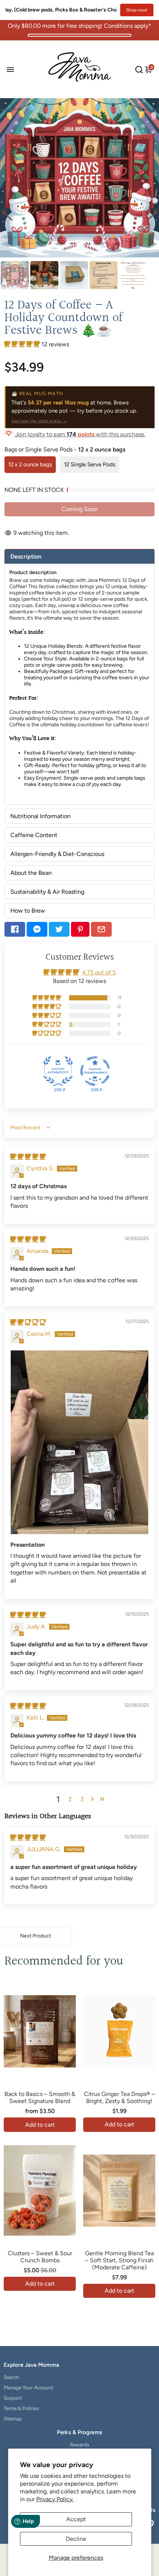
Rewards (79, 2445)
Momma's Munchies (40, 2245)
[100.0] (58, 1071)
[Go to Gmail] (101, 929)
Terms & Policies (21, 2408)
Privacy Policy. (55, 2499)
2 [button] (70, 1799)
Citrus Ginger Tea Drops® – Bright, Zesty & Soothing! (119, 2097)
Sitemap (13, 2419)
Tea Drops (119, 2086)
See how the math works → (39, 421)
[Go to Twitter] (59, 929)
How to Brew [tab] (28, 911)
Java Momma (40, 2086)
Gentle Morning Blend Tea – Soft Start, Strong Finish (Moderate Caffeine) (119, 2260)
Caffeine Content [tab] (34, 835)
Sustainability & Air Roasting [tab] (47, 892)
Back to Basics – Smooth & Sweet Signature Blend (40, 2097)
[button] (23, 344)
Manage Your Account (28, 2387)
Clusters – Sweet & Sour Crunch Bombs (40, 2257)
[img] (28, 1157)
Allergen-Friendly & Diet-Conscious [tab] (57, 854)
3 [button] (82, 1799)
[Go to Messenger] (37, 929)
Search (11, 2377)
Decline (76, 2539)
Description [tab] (26, 556)
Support (13, 2398)
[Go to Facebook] (15, 929)
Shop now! (137, 10)
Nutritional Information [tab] (40, 816)
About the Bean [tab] (31, 873)
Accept (76, 2519)
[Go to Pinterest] (80, 929)
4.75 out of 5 (99, 972)
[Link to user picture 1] (79, 1442)
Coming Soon (79, 509)
